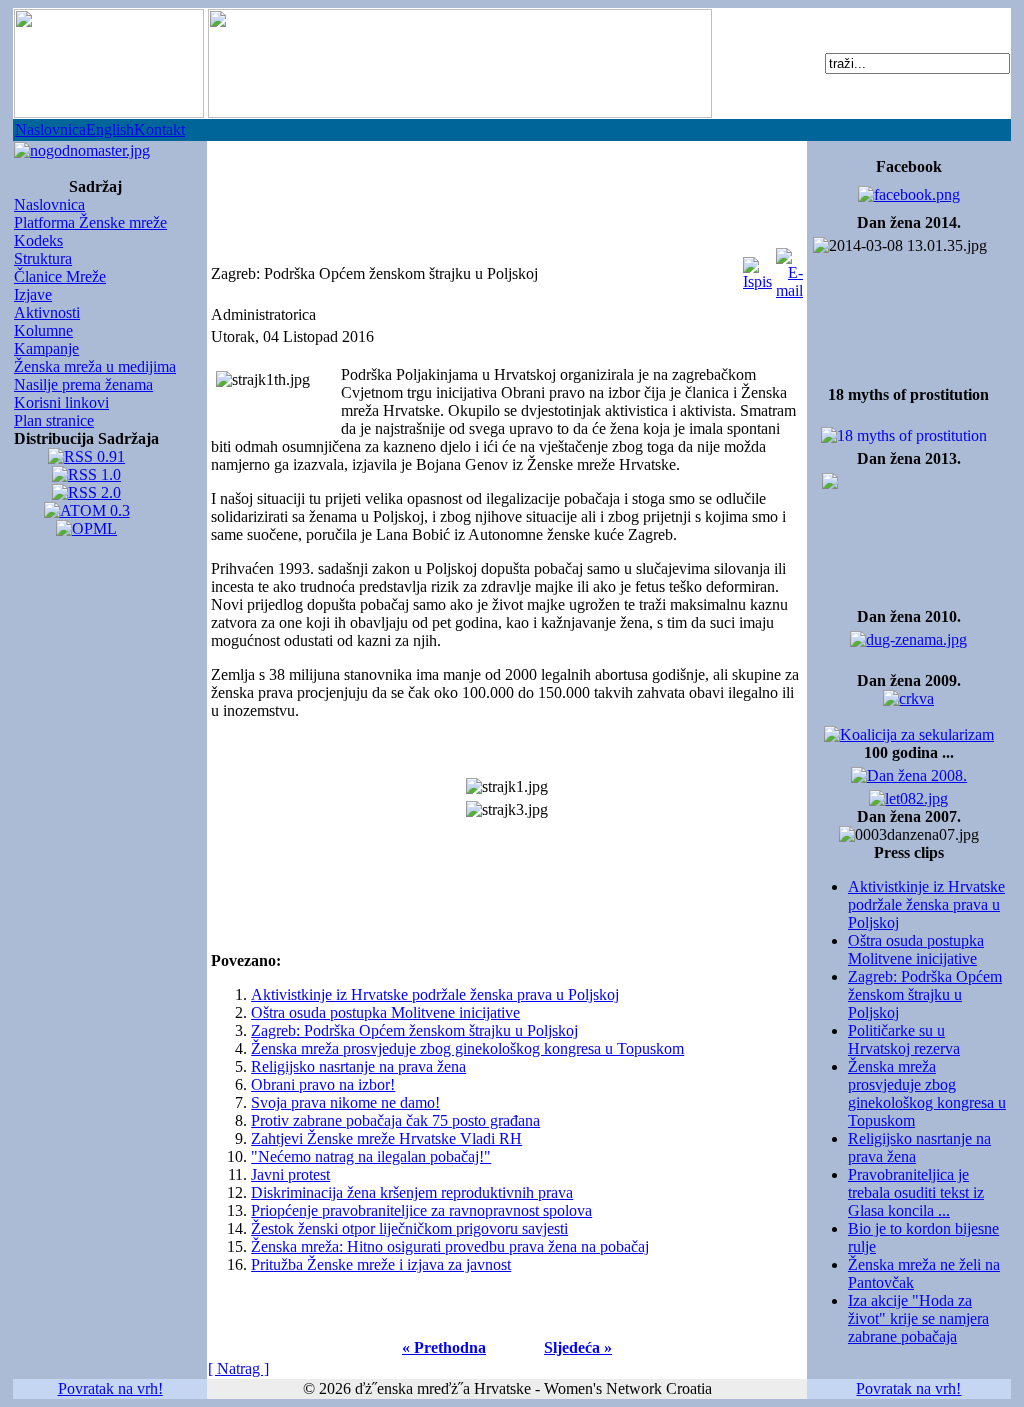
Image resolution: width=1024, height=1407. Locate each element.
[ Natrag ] (238, 1368)
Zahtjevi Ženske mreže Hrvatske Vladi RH (386, 1138)
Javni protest (290, 1174)
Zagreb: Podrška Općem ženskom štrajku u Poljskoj (925, 994)
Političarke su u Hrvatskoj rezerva (904, 1039)
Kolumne (43, 330)
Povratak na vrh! (110, 1388)
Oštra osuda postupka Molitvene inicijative (916, 949)
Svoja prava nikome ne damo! (345, 1102)
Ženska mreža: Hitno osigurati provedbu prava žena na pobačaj (450, 1246)
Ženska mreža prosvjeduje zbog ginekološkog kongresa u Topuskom (927, 1093)
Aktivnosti (47, 312)
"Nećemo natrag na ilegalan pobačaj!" (371, 1156)
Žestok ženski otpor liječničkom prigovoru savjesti (409, 1228)
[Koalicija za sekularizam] (82, 145)
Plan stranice (54, 420)
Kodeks (38, 240)
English (110, 129)
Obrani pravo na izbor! (323, 1084)
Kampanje (46, 348)
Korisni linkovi (61, 402)
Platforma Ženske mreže (90, 222)
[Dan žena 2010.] (908, 634)
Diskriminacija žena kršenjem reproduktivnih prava (412, 1192)
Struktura (43, 258)
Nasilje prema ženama (83, 384)
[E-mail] (789, 268)
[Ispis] (757, 268)
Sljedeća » (578, 1347)
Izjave (33, 294)
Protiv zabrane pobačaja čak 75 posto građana (395, 1120)
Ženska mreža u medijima (95, 366)
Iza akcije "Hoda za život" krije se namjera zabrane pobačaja (918, 1318)
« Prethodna (444, 1347)
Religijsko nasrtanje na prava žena (358, 1066)
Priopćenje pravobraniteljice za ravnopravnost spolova (421, 1210)
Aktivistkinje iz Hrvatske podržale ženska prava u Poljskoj (926, 904)
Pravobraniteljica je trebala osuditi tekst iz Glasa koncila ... (916, 1192)
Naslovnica (50, 129)
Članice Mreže (60, 276)
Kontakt (159, 129)
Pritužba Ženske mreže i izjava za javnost (381, 1264)
